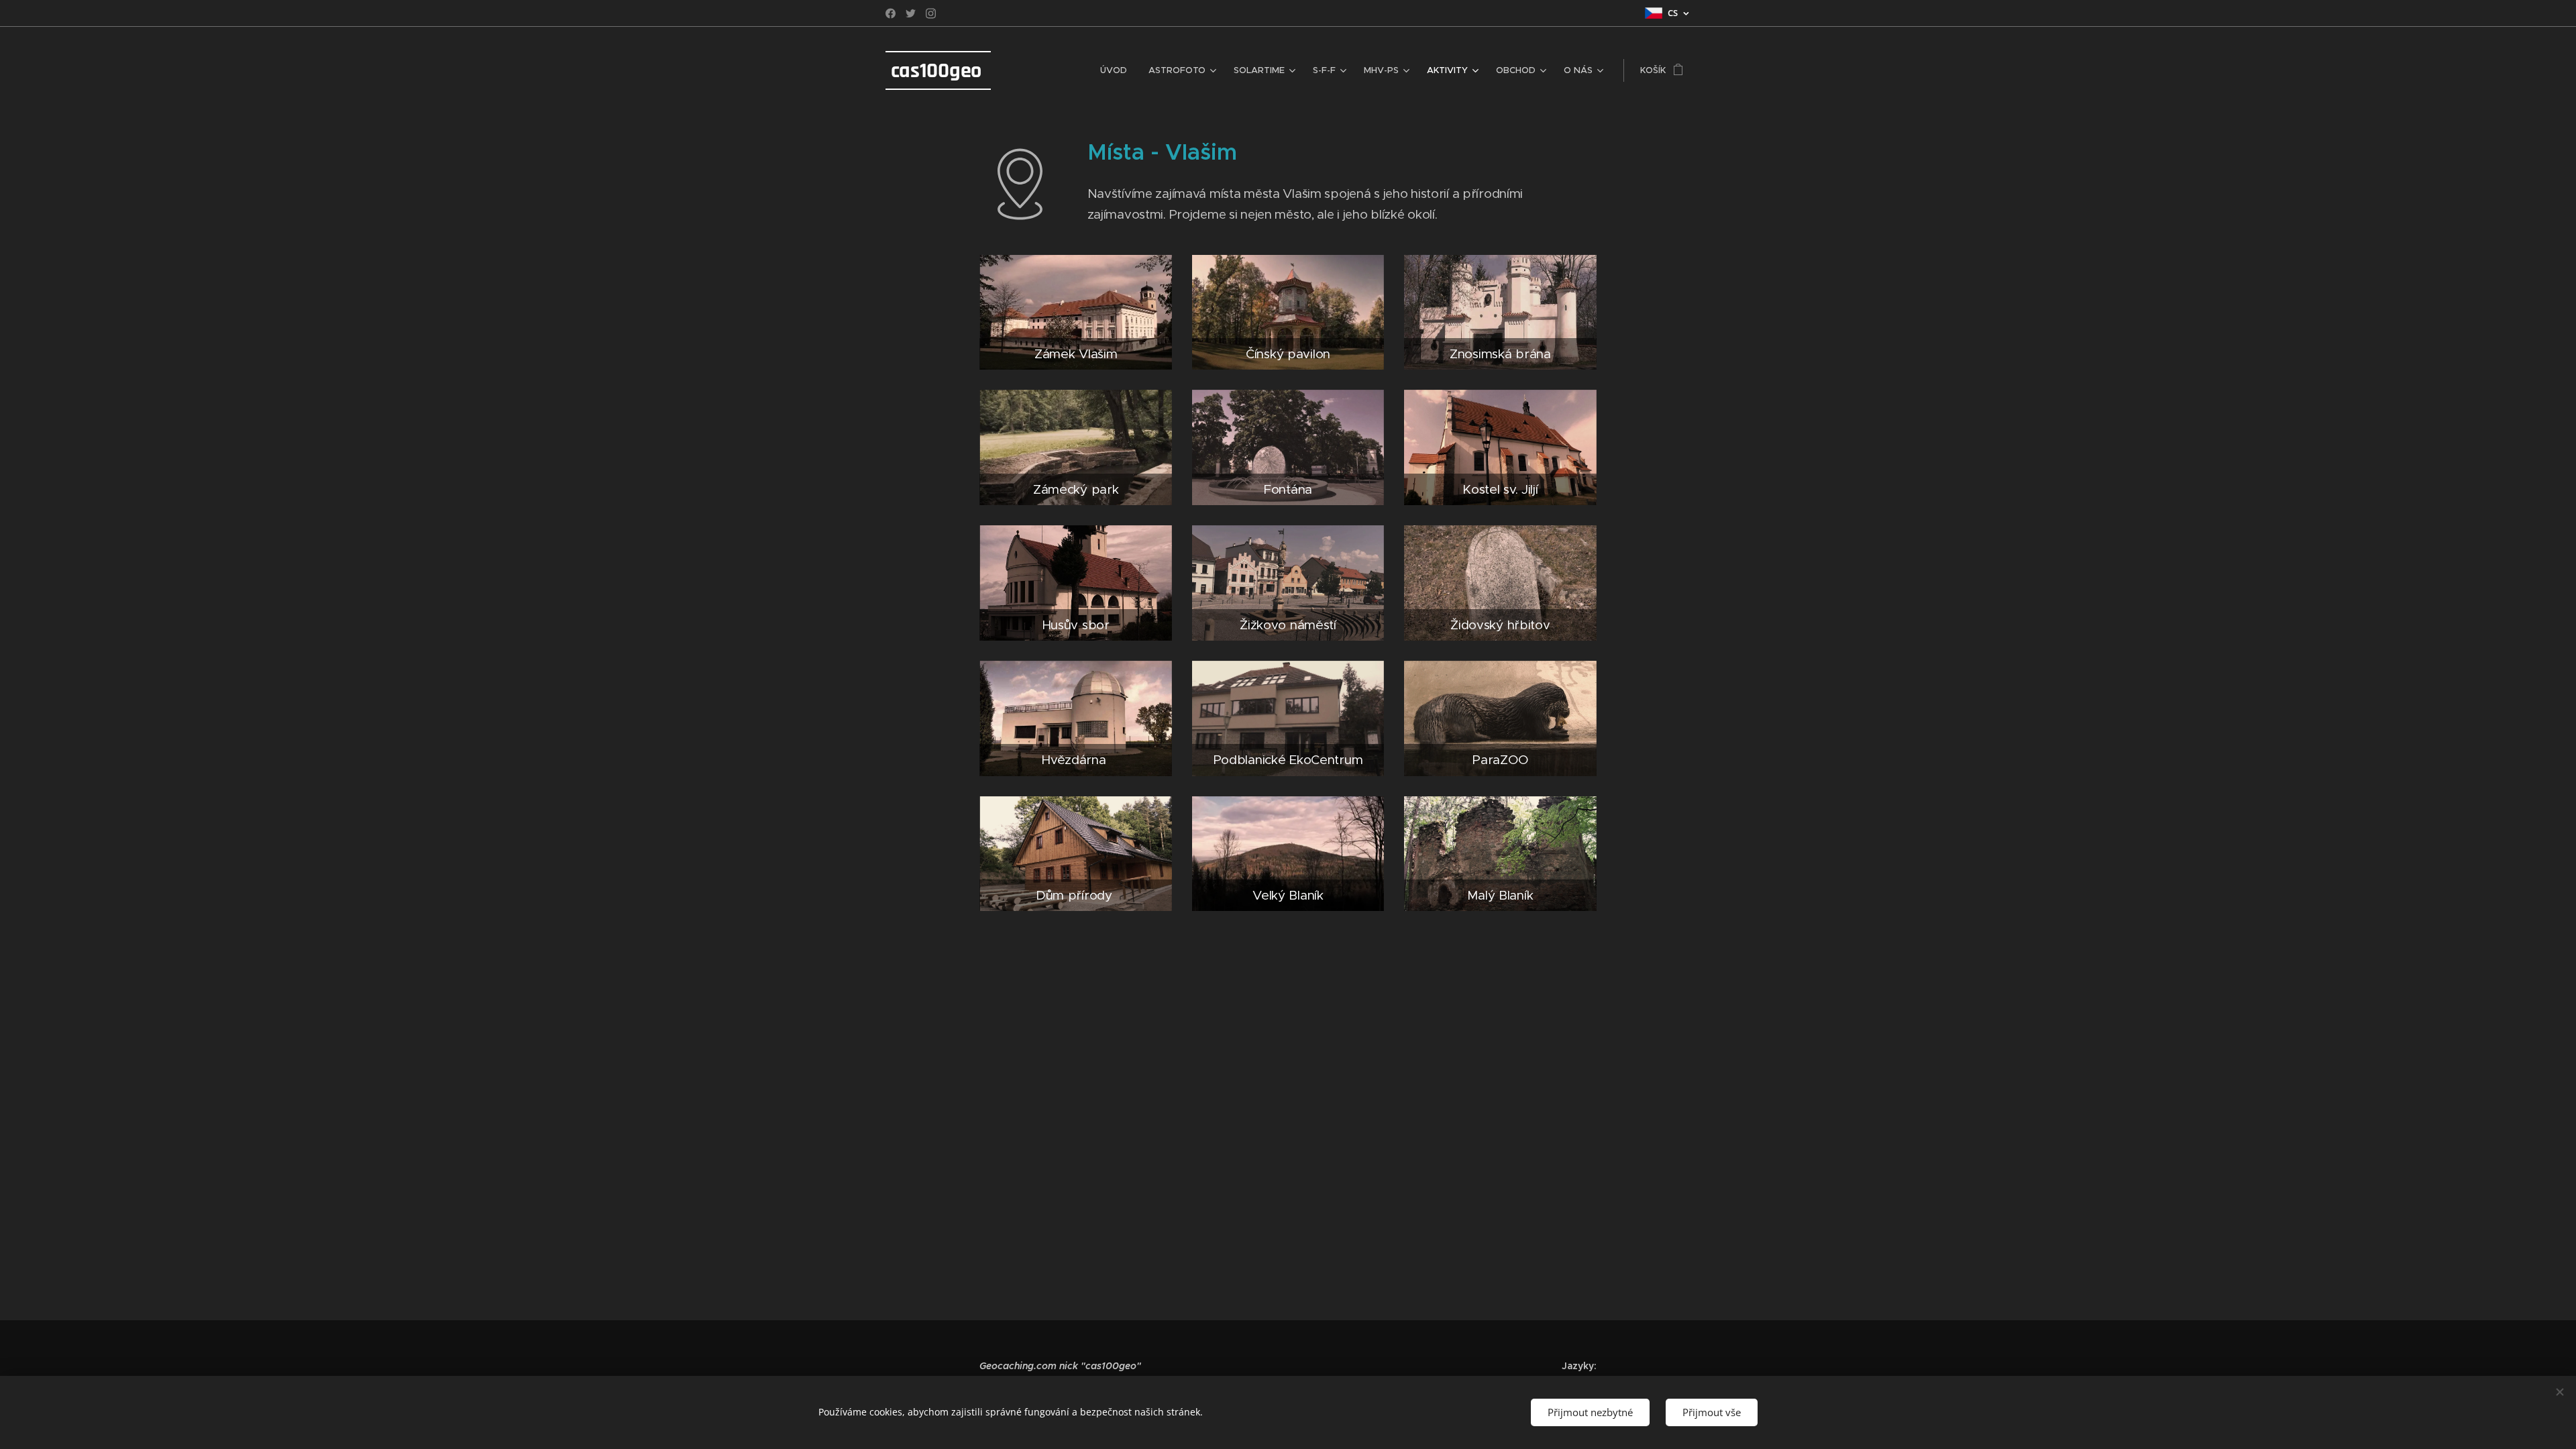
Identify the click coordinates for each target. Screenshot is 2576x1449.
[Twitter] (911, 13)
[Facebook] (891, 13)
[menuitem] (1117, 70)
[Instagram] (931, 13)
